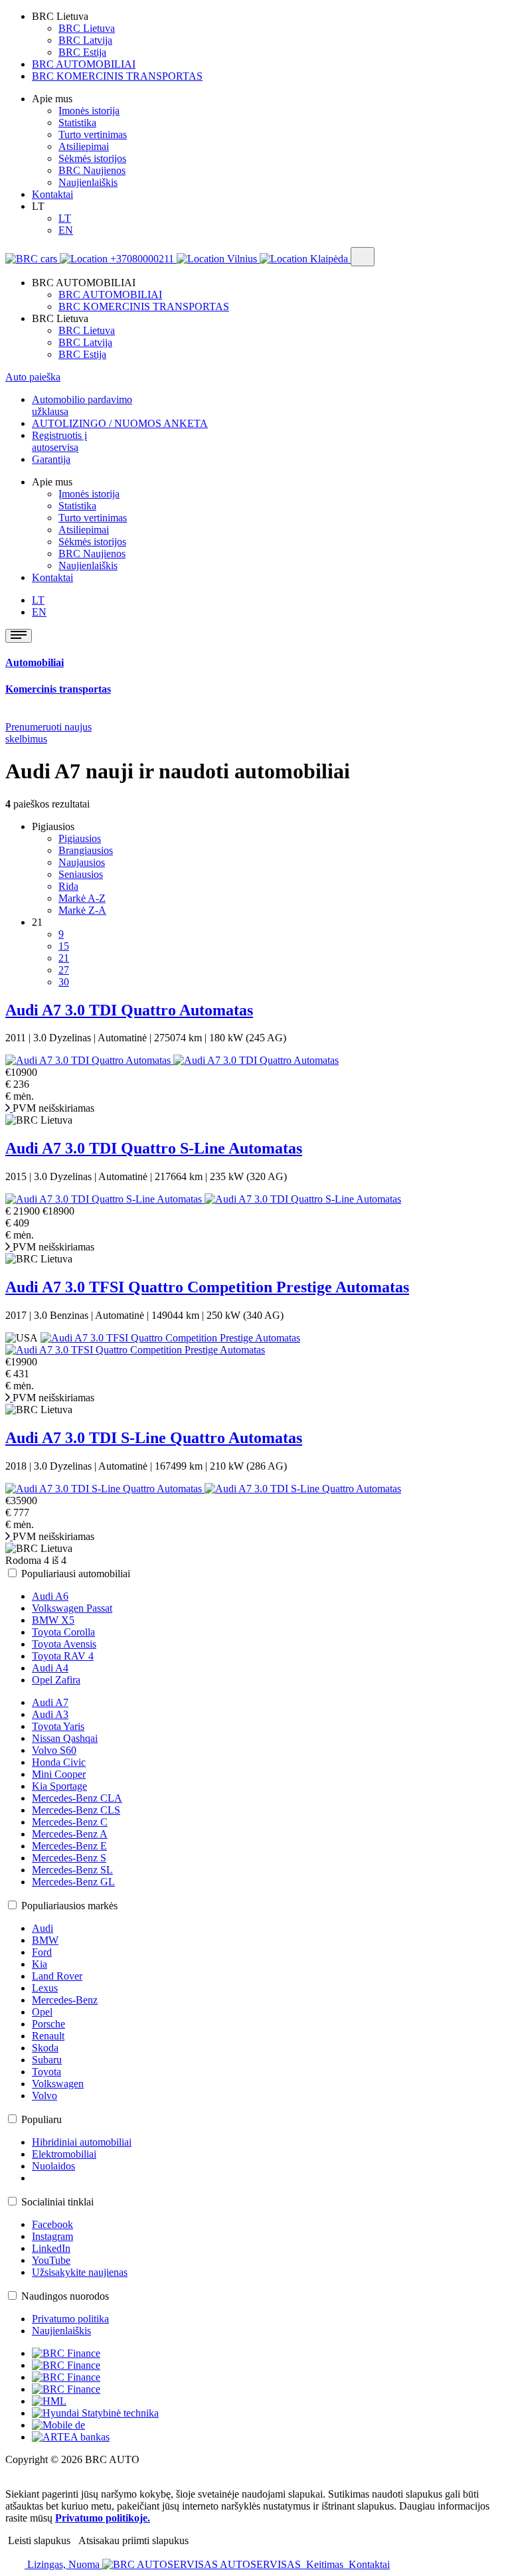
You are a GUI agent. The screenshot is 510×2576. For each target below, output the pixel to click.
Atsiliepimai (84, 146)
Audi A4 (50, 1668)
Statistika (77, 123)
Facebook (52, 2224)
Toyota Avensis (64, 1644)
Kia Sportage (59, 1786)
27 (64, 970)
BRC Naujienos (92, 170)
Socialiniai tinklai (57, 2202)
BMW (45, 1940)
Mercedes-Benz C (70, 1822)
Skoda (45, 2048)
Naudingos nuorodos (65, 2296)
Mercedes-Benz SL (72, 1870)
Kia (40, 1964)
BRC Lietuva (87, 28)
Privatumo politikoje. (103, 2518)
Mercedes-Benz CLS (76, 1810)
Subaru (47, 2060)
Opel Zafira (56, 1680)
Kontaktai (52, 194)
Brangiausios (86, 850)
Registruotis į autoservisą (59, 441)
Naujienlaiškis (88, 182)
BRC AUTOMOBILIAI (84, 64)
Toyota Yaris (58, 1726)
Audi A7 (50, 1702)
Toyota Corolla (63, 1632)
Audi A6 (50, 1596)
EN (66, 230)
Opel (42, 2012)
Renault (48, 2036)
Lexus (45, 1988)
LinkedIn (51, 2248)
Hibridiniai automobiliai (82, 2142)
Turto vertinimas (93, 134)
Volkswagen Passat (72, 1608)
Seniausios (81, 874)
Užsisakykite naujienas (80, 2272)
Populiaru (42, 2119)
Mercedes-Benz (65, 2000)
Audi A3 (50, 1714)
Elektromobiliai (64, 2154)
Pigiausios (80, 838)
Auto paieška (33, 377)
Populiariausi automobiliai (76, 1574)
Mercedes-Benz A (70, 1834)
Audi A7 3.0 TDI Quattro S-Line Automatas (154, 1148)
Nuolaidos (53, 2166)
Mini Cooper (59, 1774)
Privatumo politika (70, 2319)
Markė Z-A (82, 910)
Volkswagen (58, 2084)
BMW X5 (53, 1620)
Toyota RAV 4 (63, 1656)
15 (64, 946)
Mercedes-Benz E (69, 1846)
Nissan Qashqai (65, 1738)
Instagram (52, 2236)
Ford (42, 1952)
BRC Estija (82, 52)
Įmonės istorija (89, 111)
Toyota (46, 2072)
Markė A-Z (82, 898)
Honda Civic (59, 1762)
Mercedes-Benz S (69, 1858)
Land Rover (57, 1976)
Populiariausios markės (69, 1906)
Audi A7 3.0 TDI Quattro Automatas (129, 1010)
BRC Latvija (85, 40)
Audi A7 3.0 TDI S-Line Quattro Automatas (154, 1438)
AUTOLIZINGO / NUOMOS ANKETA (120, 423)
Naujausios (82, 862)
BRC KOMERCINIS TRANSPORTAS (117, 76)
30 (64, 982)
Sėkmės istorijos (92, 158)
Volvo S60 (54, 1750)
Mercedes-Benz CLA (77, 1798)
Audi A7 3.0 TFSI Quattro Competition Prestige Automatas (207, 1287)
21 (64, 958)
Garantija (51, 459)
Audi (42, 1928)
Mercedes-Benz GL (73, 1882)
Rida (68, 886)
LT (65, 218)
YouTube (51, 2260)
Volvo (44, 2096)
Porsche (48, 2024)
